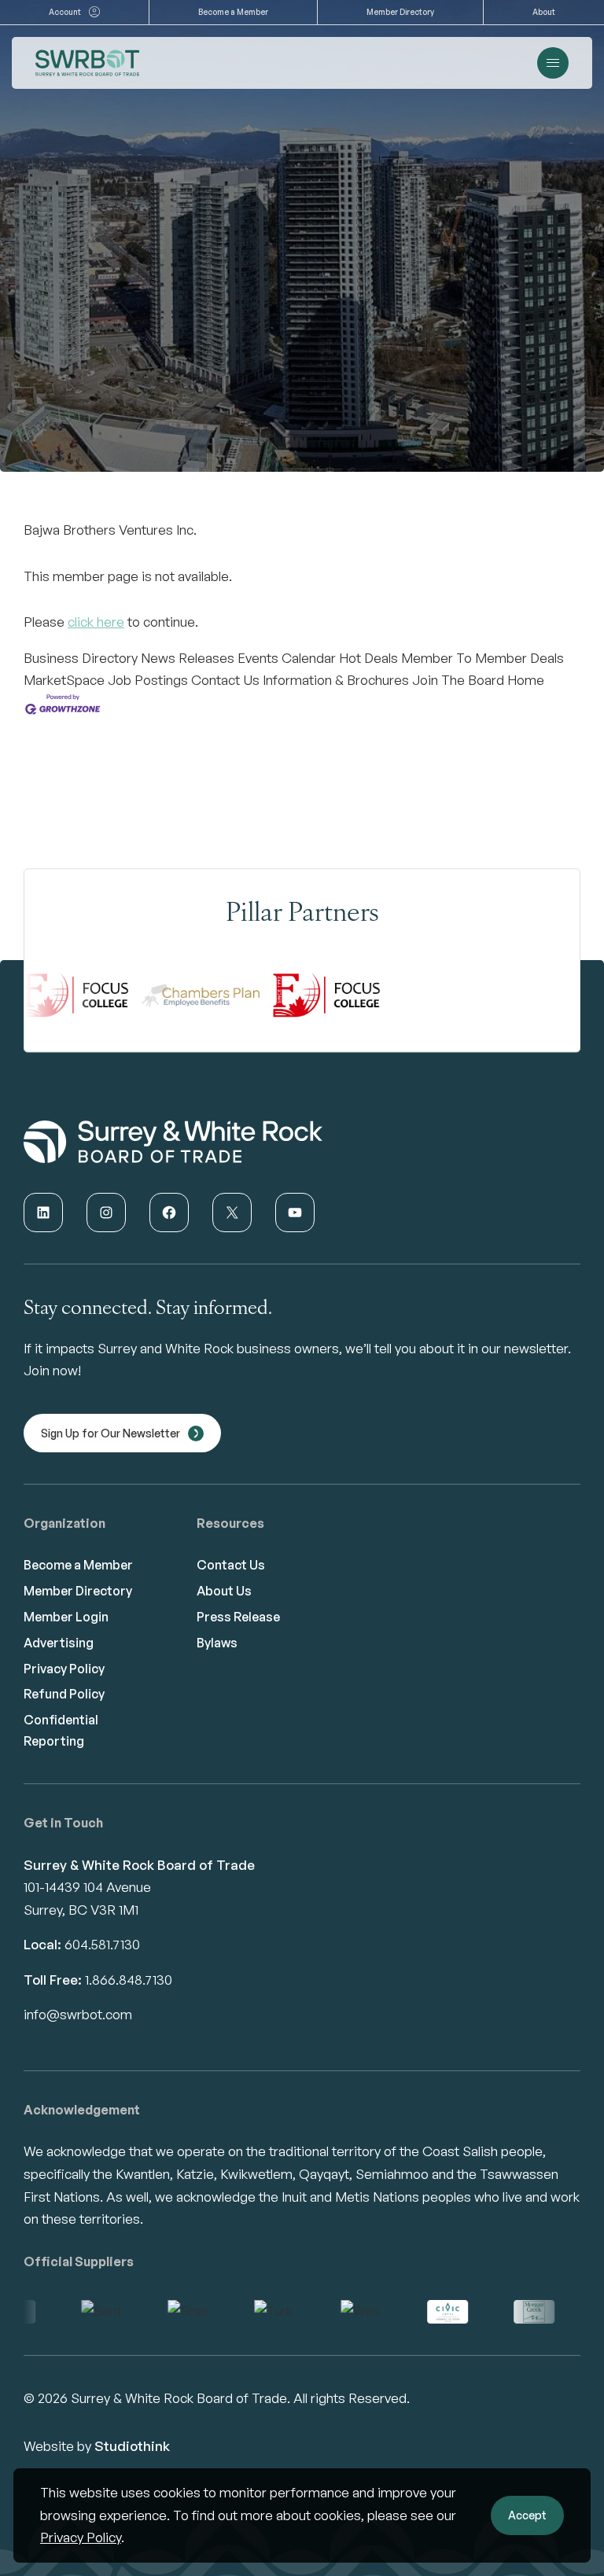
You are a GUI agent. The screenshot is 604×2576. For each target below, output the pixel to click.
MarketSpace (64, 680)
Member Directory (400, 12)
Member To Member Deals (482, 658)
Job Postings (148, 680)
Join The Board (458, 680)
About (544, 12)
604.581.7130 (102, 1944)
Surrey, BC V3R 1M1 (81, 1910)
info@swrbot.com (78, 2014)
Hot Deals (368, 658)
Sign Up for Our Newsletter (110, 1433)
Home (526, 680)
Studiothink (132, 2446)
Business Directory (81, 658)
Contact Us (225, 680)
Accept (527, 2515)
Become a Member (233, 12)
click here (96, 622)
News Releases (188, 658)
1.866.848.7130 (129, 1980)
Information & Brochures (336, 680)
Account (65, 12)
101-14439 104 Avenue (87, 1887)
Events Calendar (287, 658)
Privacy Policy (81, 2537)
